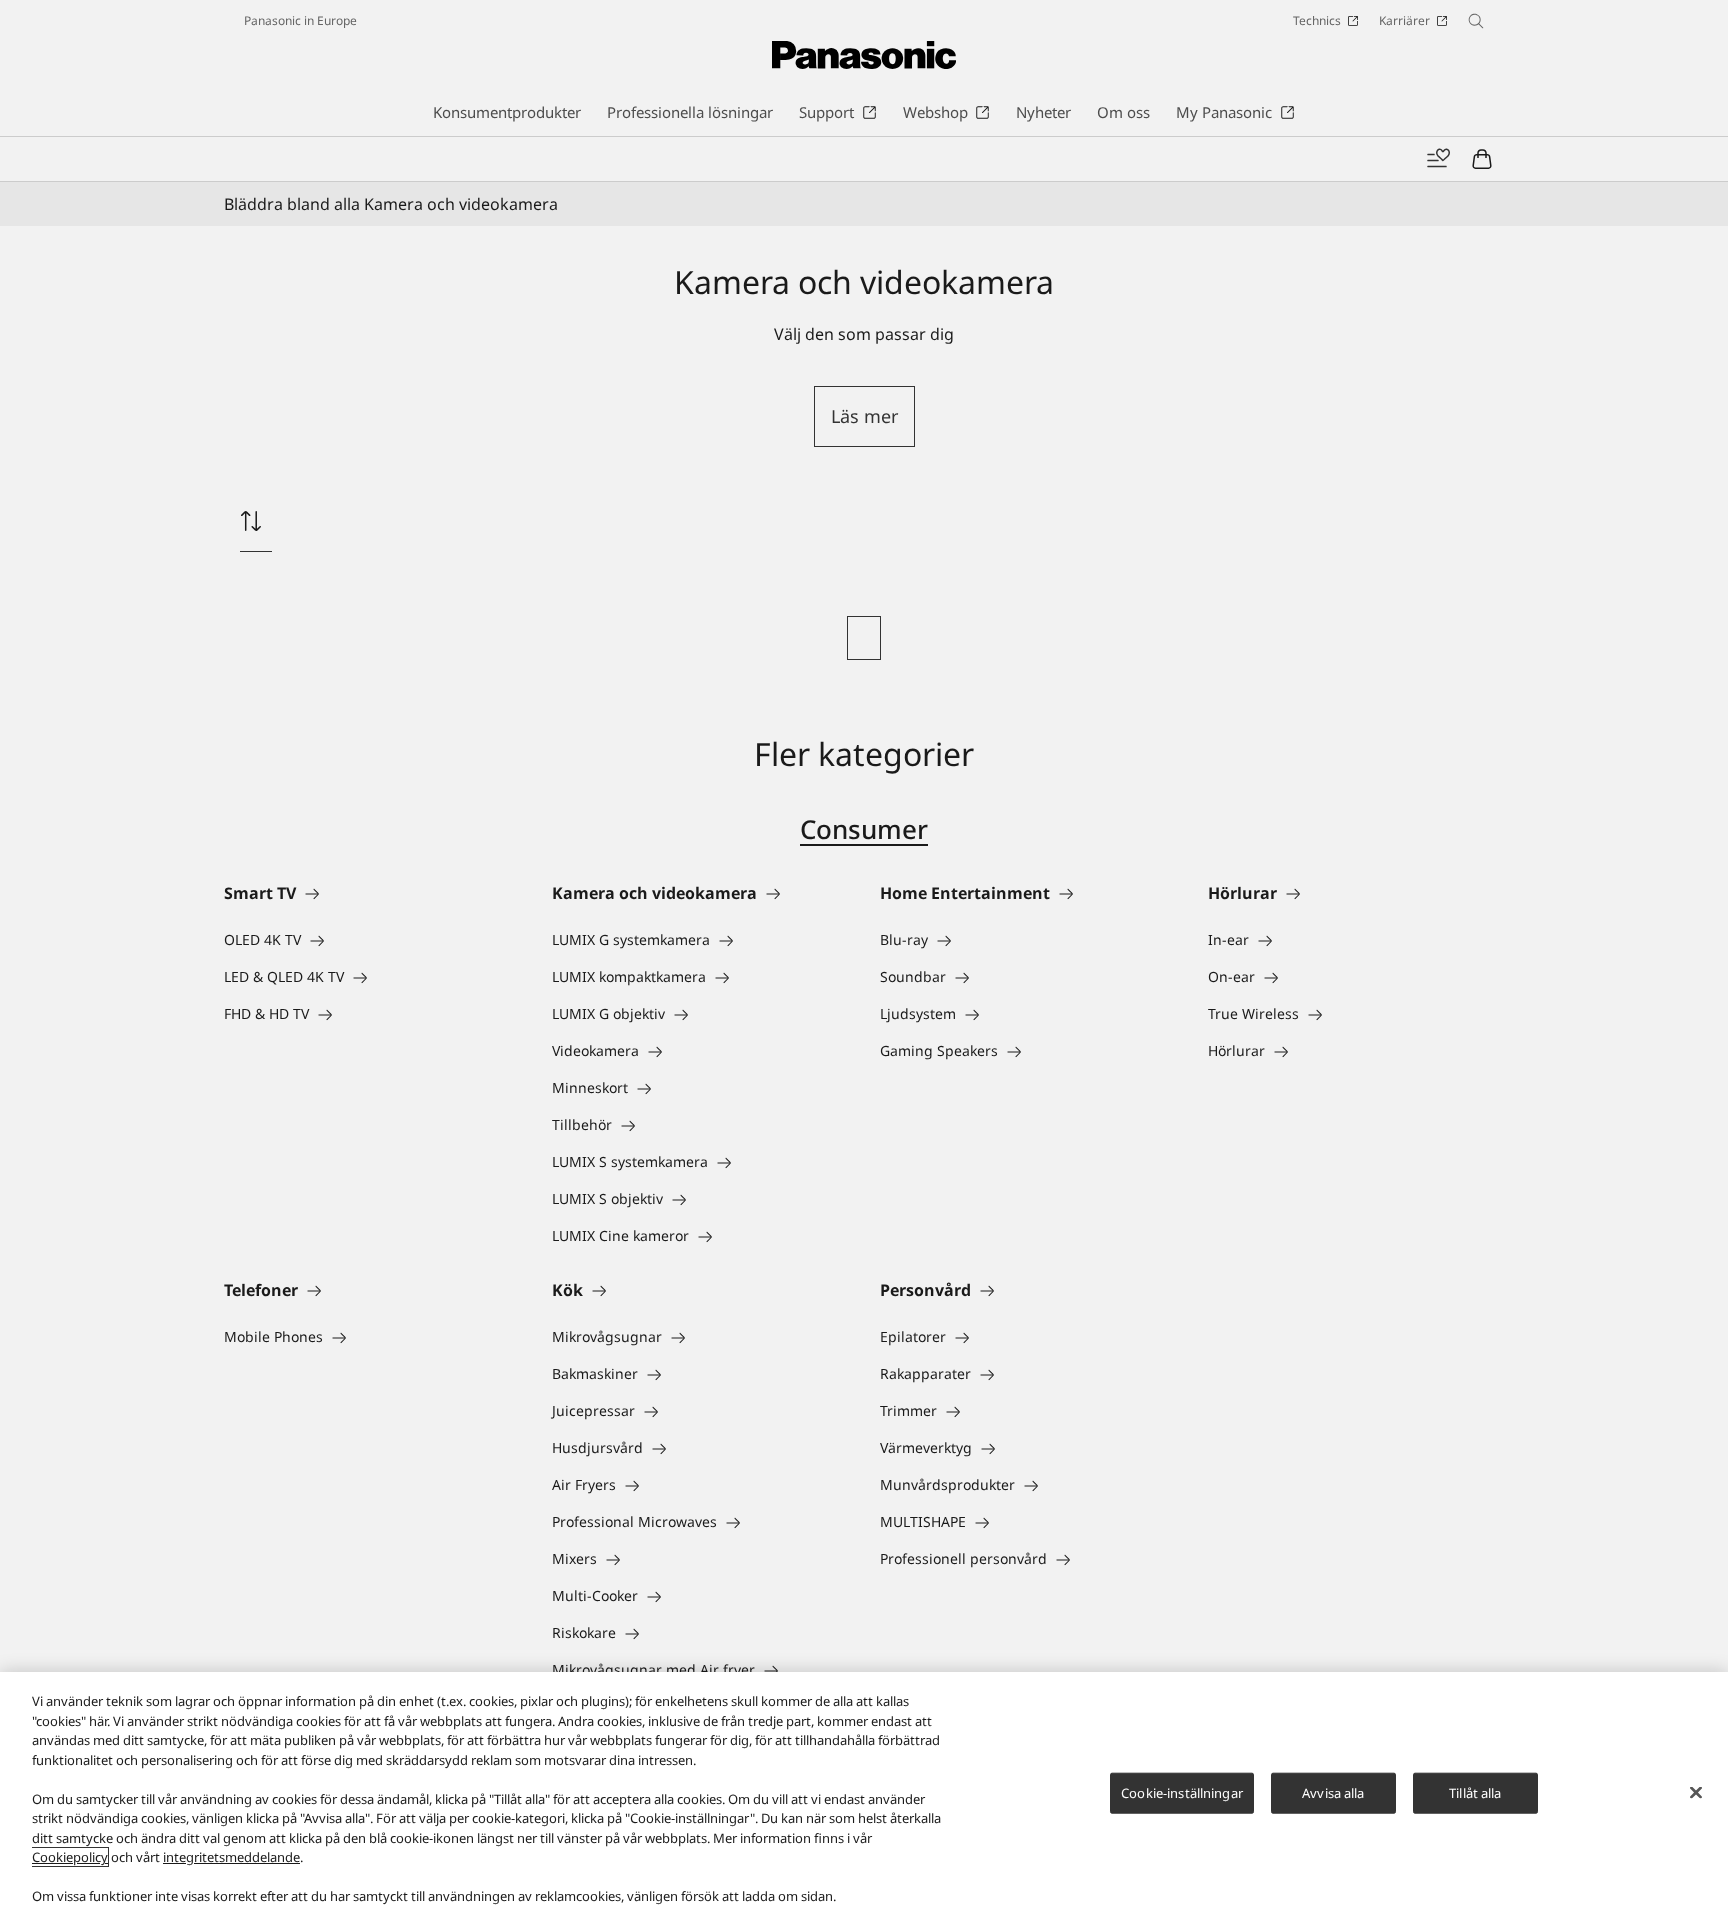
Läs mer (864, 416)
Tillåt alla (1475, 1792)
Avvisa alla (1333, 1792)
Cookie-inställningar (1182, 1792)
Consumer (864, 829)
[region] (864, 1794)
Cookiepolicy (70, 1857)
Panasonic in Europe (300, 20)
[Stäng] (1696, 1792)
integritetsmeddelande (231, 1857)
